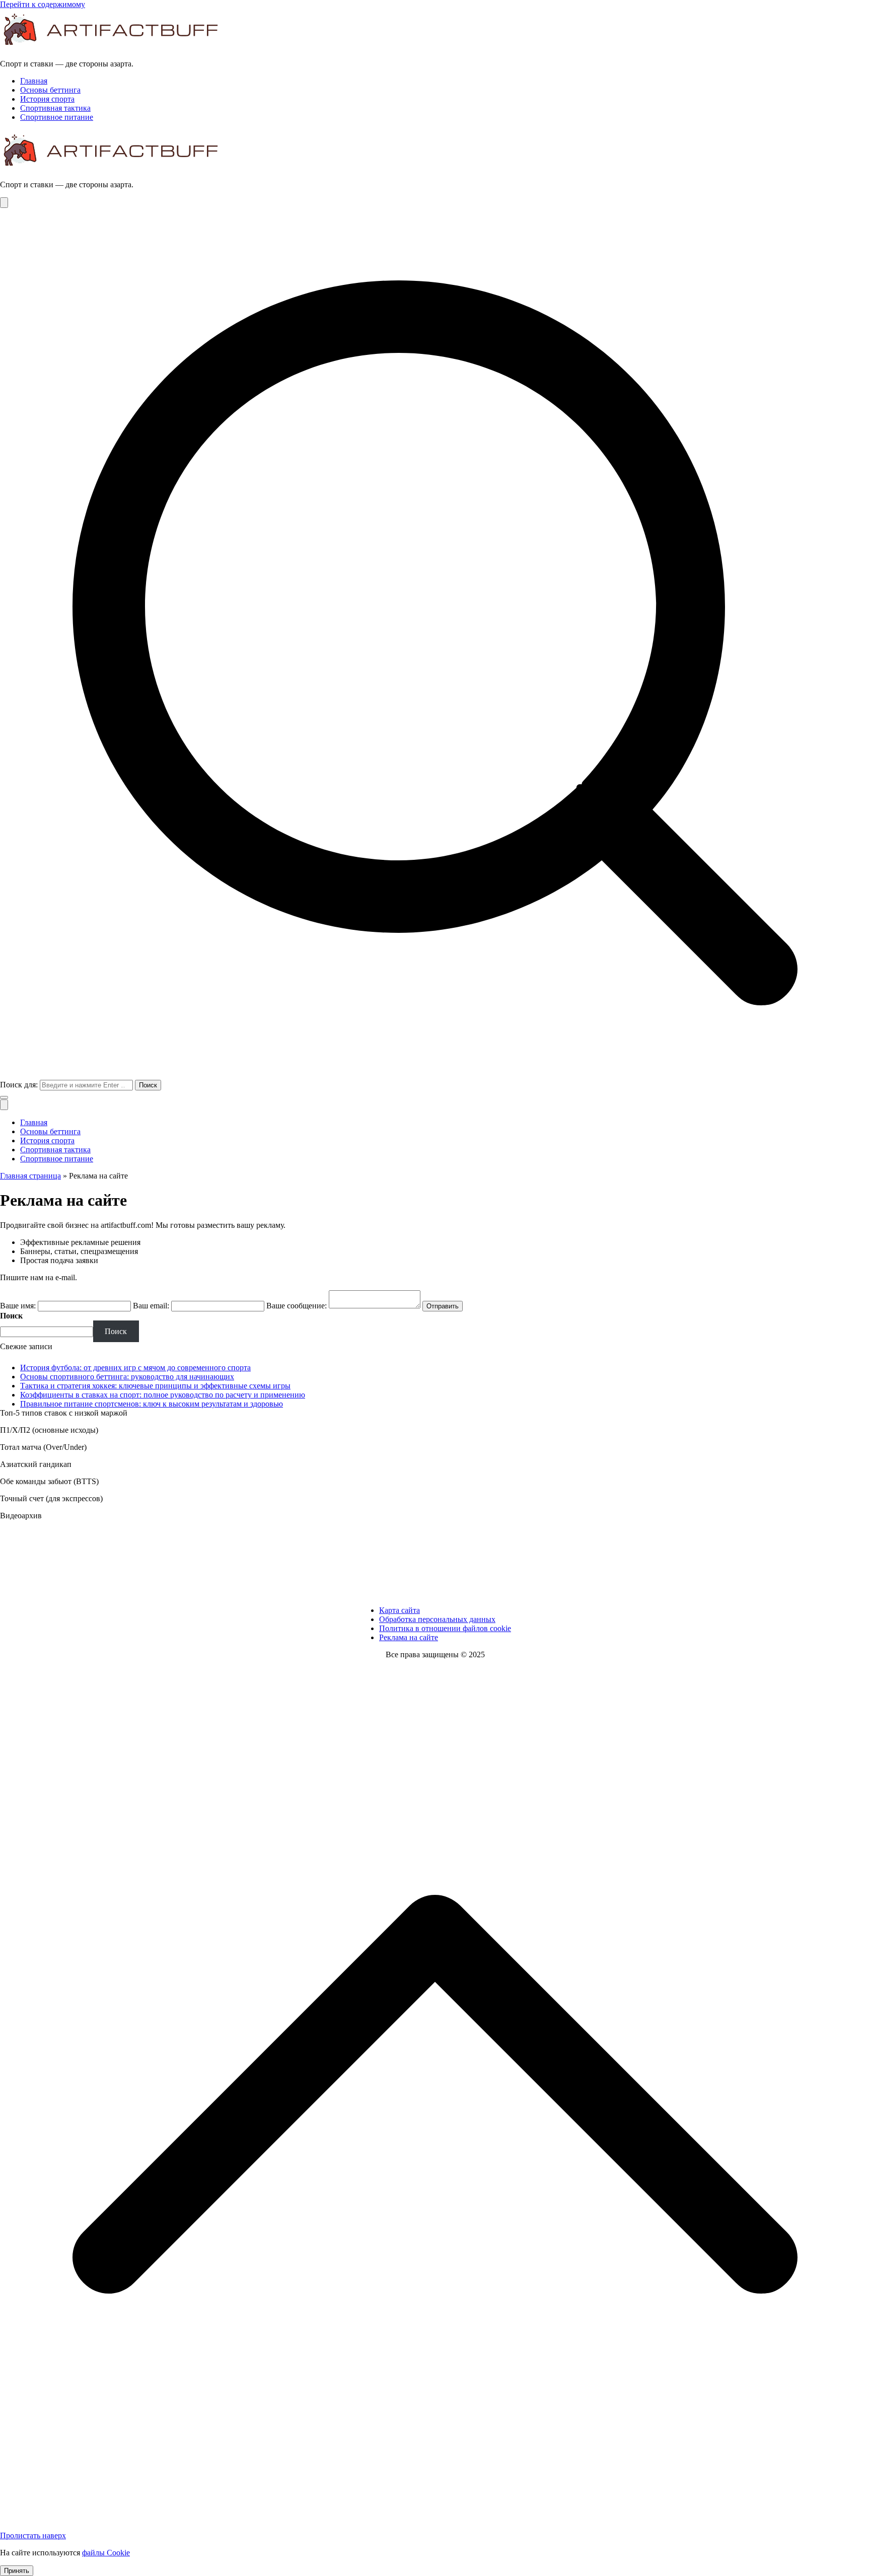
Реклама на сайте (409, 1637)
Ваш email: (151, 1306)
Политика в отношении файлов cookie (445, 1628)
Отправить (443, 1306)
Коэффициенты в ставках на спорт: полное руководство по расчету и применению (163, 1395)
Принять (17, 2571)
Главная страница (30, 1176)
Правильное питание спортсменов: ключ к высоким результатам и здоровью (152, 1404)
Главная (34, 81)
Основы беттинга (50, 90)
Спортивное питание (57, 117)
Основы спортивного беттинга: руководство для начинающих (127, 1377)
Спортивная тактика (55, 108)
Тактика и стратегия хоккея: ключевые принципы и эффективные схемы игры (155, 1386)
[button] (4, 1097)
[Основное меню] (4, 203)
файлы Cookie (106, 2553)
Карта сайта (400, 1610)
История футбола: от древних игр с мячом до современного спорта (135, 1368)
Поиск (11, 1316)
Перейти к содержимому (43, 4)
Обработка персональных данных (437, 1619)
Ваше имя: (18, 1306)
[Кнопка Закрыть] (4, 1105)
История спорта (47, 99)
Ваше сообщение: (297, 1306)
